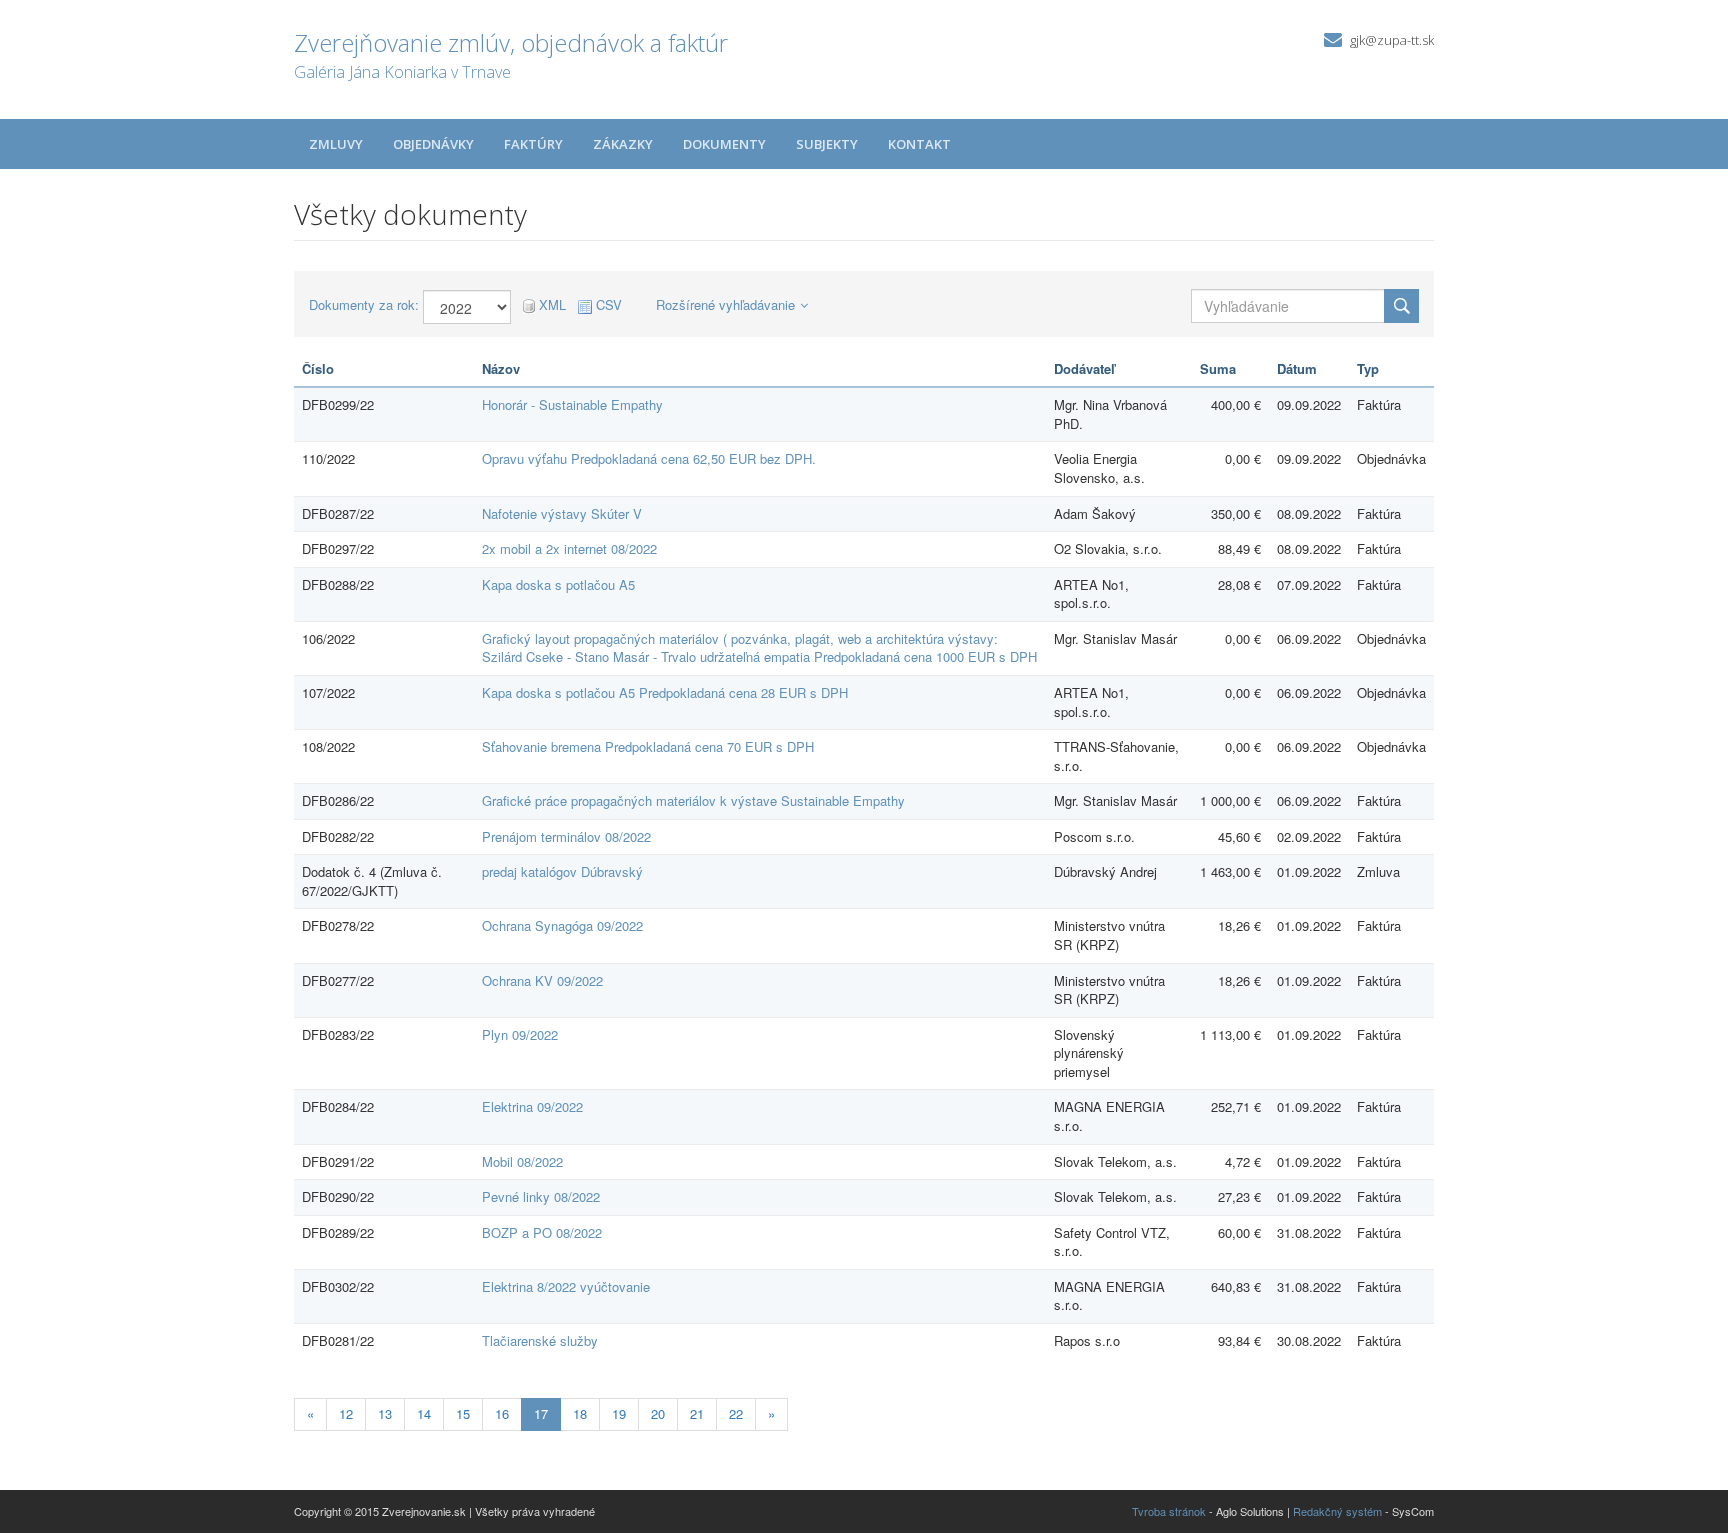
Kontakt (919, 144)
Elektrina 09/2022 (532, 1106)
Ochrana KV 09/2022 (542, 980)
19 (619, 1413)
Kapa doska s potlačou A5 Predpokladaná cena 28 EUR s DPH (665, 692)
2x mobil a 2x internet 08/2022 (569, 548)
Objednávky (433, 144)
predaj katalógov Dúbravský (562, 871)
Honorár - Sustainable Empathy (572, 404)
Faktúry (533, 144)
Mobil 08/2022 (522, 1161)
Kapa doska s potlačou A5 (558, 584)
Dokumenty (724, 144)
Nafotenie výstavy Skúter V (562, 513)
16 (502, 1413)
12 (346, 1413)
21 (697, 1413)
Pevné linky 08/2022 (541, 1196)
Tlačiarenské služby (540, 1340)
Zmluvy (336, 144)
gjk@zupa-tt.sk (1392, 40)
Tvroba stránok (1169, 1511)
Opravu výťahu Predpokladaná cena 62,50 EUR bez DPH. (649, 458)
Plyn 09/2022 (520, 1034)
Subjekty (827, 144)
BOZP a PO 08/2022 (542, 1232)
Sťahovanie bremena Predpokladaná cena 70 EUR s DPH (648, 746)
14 (424, 1413)
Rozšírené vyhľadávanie (725, 304)
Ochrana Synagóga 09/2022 (562, 925)
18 (580, 1413)
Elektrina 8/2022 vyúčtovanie (566, 1286)
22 (736, 1413)
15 (463, 1413)
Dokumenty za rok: (364, 305)
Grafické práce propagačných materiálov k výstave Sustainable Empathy (693, 800)
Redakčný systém (1337, 1511)
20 (658, 1413)
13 (385, 1413)
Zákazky (623, 144)
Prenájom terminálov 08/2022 (566, 836)
